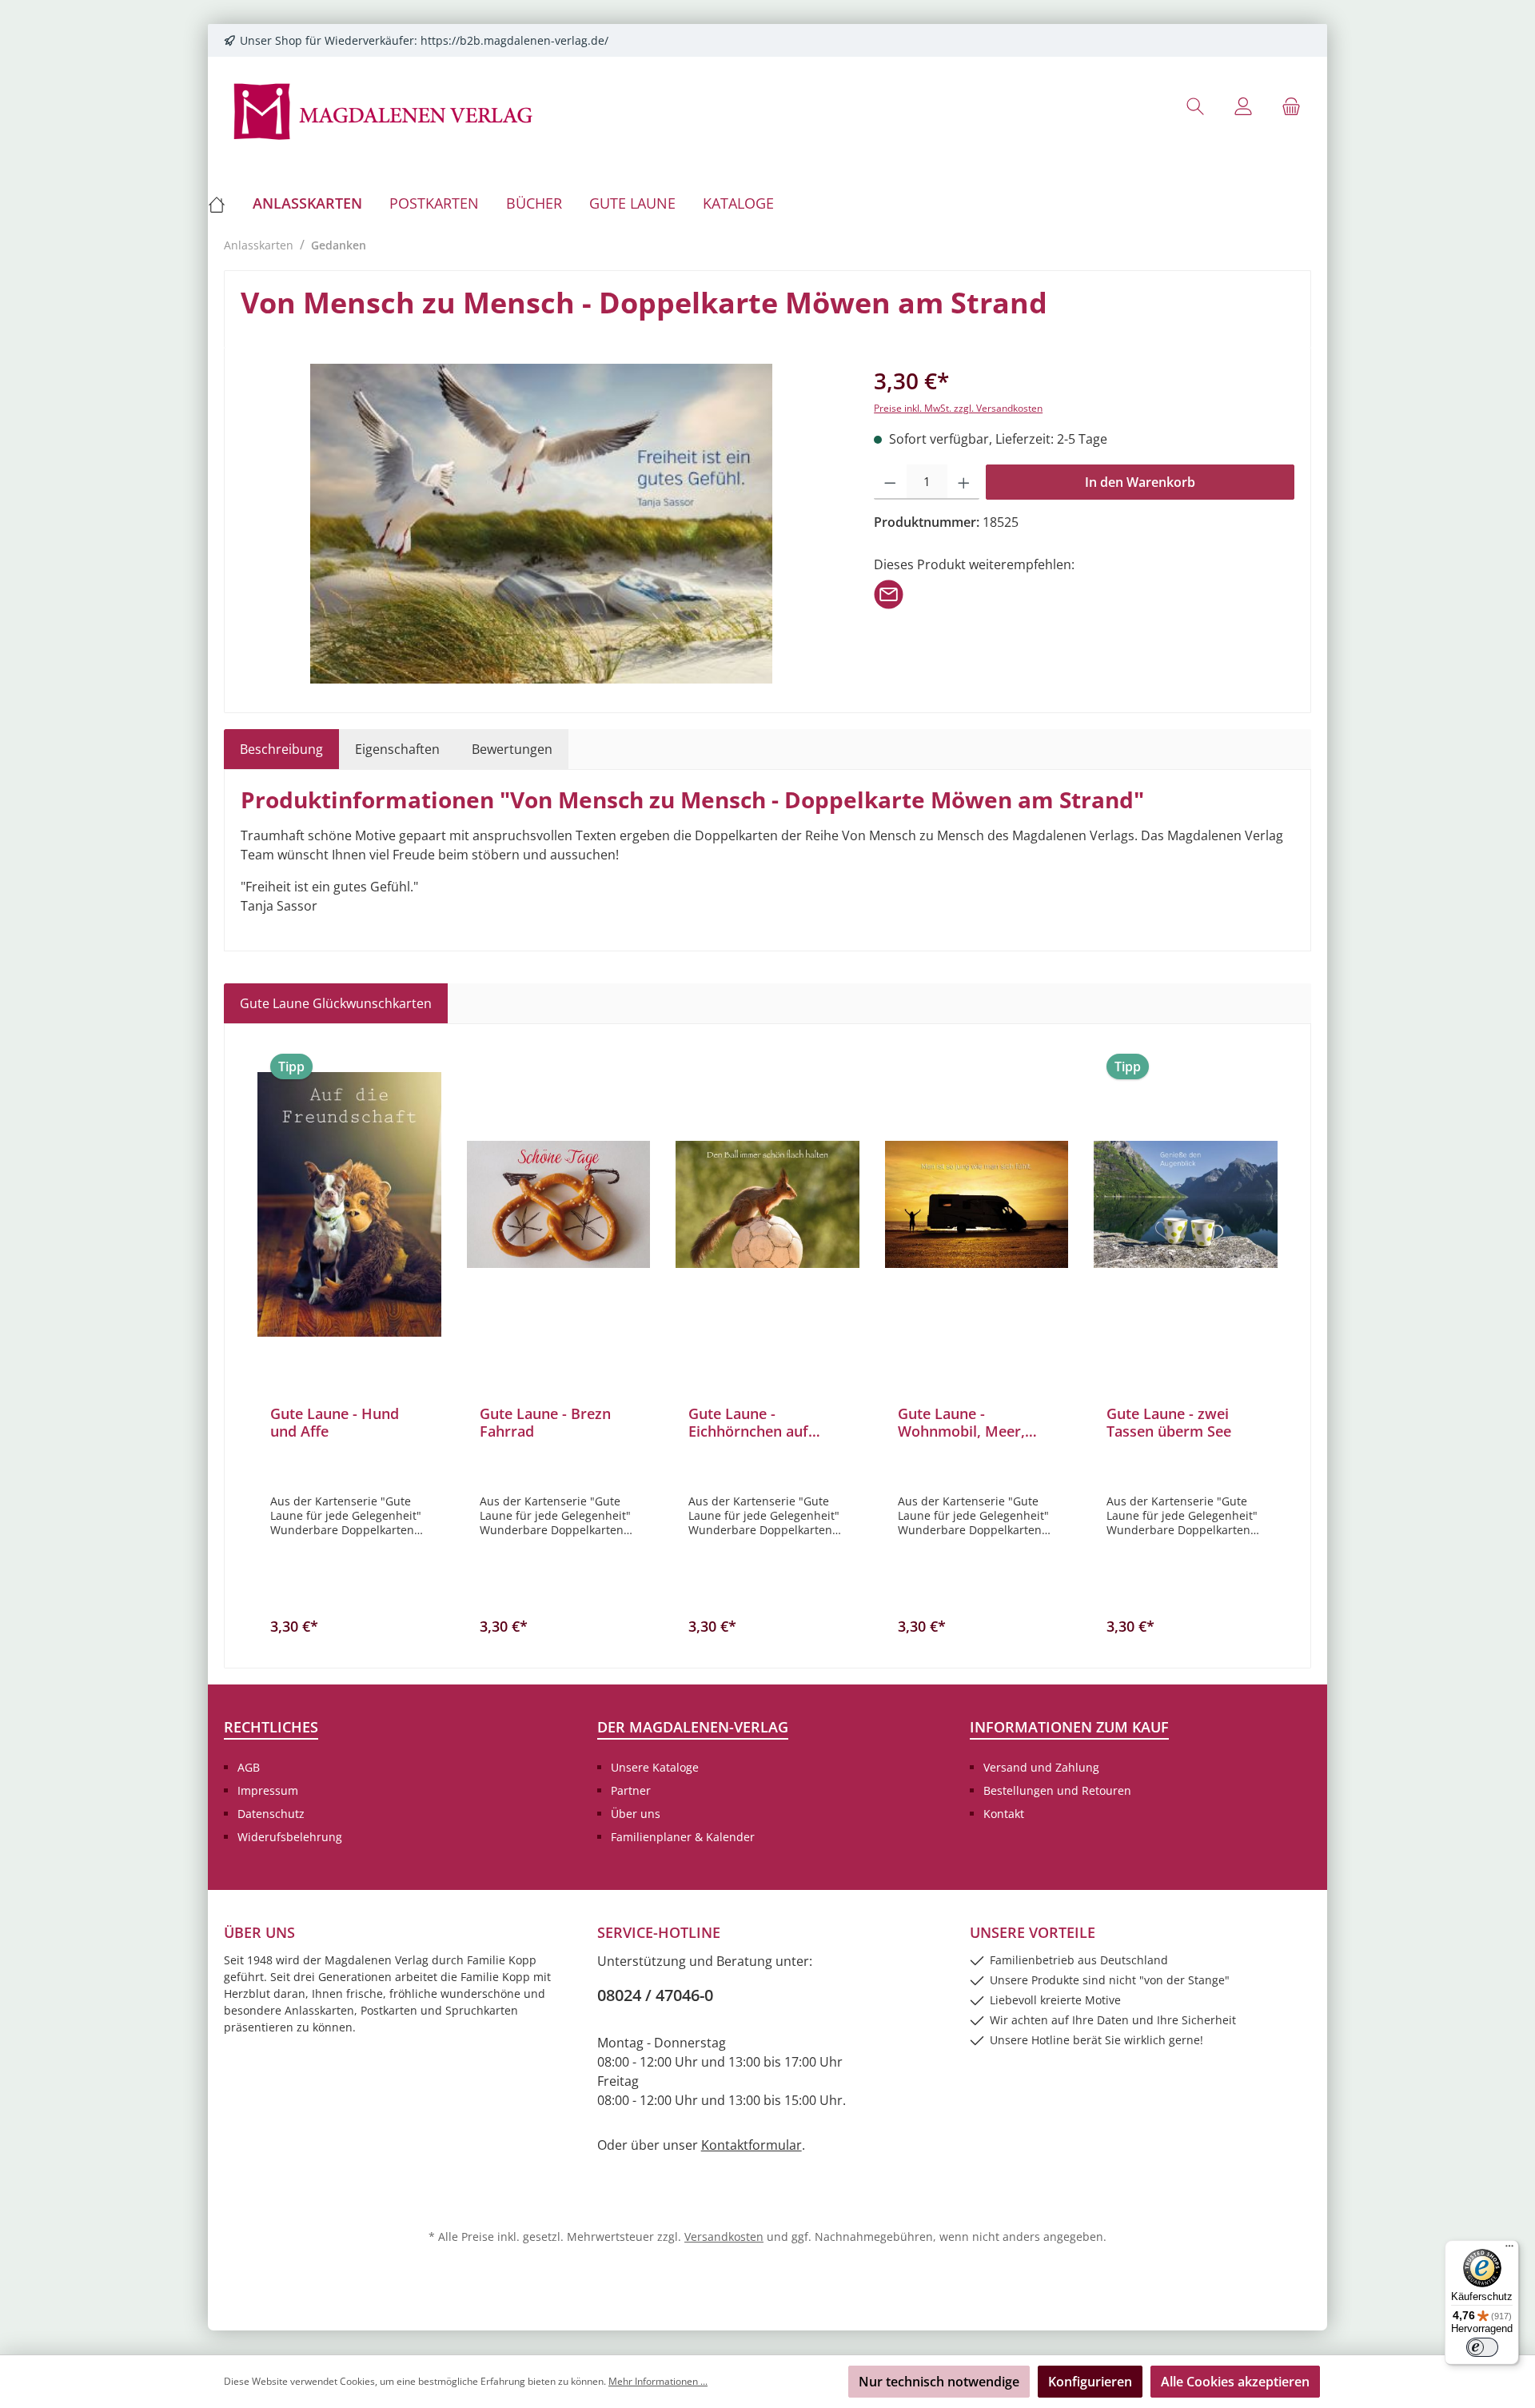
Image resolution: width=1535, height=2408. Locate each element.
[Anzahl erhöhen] (964, 482)
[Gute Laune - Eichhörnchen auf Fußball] (767, 1204)
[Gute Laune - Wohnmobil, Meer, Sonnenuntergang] (977, 1204)
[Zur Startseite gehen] (384, 110)
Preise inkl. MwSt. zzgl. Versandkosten (958, 408)
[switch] (1482, 2347)
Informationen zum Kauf (1069, 1727)
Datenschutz (271, 1814)
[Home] (223, 203)
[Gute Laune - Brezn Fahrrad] (559, 1204)
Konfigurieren (1090, 2382)
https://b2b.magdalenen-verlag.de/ (514, 40)
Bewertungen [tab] (512, 749)
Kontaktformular (752, 2145)
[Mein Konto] (1243, 106)
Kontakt (1004, 1814)
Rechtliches (271, 1727)
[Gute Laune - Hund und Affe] (349, 1204)
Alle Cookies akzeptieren (1235, 2382)
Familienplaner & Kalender (683, 1837)
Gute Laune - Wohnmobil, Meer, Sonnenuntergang (961, 1422)
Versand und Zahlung (1041, 1767)
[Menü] (1509, 2250)
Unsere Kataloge (655, 1767)
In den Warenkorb (1140, 482)
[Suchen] (1195, 106)
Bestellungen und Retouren (1057, 1790)
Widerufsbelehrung (290, 1837)
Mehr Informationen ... (658, 2381)
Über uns (636, 1814)
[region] (541, 524)
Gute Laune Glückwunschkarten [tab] (336, 1003)
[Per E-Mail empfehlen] (889, 593)
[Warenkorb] (1291, 106)
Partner (631, 1790)
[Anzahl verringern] (890, 482)
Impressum (268, 1790)
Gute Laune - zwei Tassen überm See (1169, 1422)
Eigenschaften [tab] (397, 749)
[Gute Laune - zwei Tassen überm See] (1186, 1204)
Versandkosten (724, 2237)
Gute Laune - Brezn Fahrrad (545, 1422)
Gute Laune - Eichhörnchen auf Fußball (748, 1422)
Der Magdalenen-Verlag (693, 1727)
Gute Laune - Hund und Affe (335, 1422)
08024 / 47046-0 (655, 1995)
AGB (249, 1767)
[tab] (281, 749)
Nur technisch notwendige (939, 2382)
